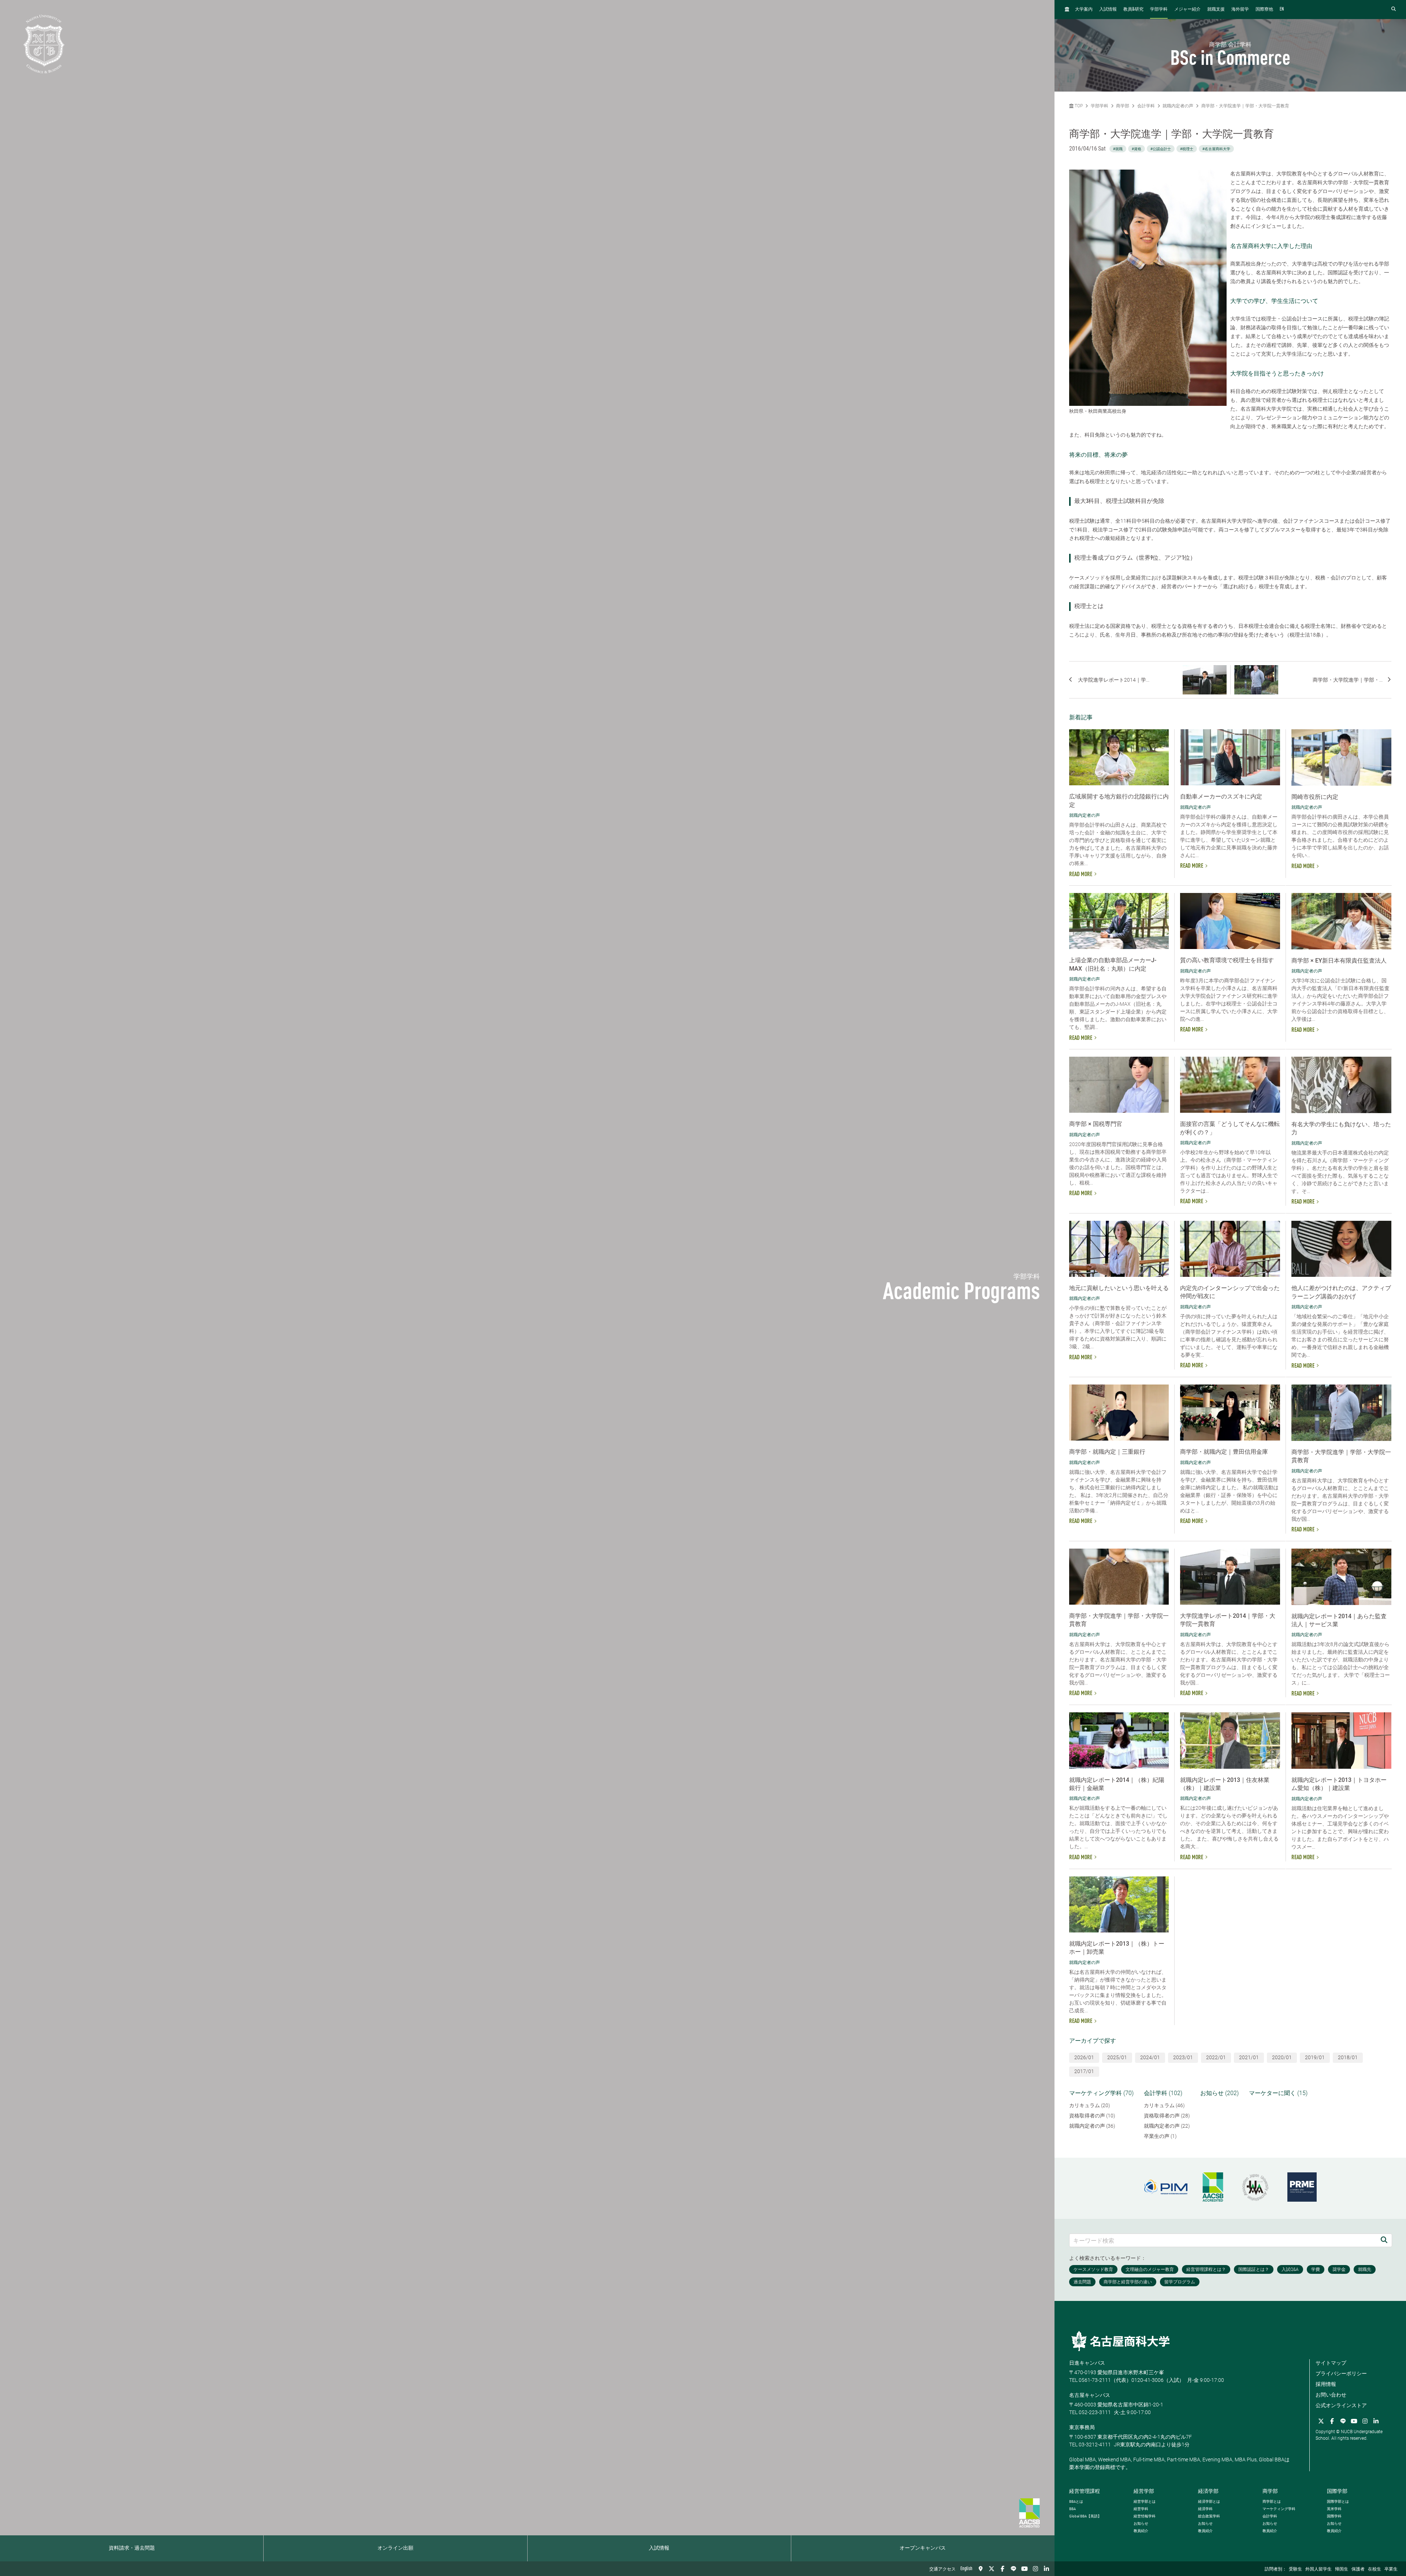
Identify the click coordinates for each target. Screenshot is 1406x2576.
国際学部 (1337, 2491)
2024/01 (1150, 2057)
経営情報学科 (1145, 2516)
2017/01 (1084, 2071)
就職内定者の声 (1178, 106)
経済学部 (1208, 2491)
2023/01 (1183, 2057)
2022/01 (1216, 2057)
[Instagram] (1035, 2569)
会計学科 (1146, 106)
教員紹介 (1141, 2531)
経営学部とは (1145, 2501)
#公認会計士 (1161, 149)
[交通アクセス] (981, 2569)
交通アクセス (942, 2569)
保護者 (1358, 2569)
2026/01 (1084, 2057)
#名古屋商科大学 (1216, 149)
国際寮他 (1264, 10)
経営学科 (1141, 2509)
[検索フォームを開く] (1394, 9)
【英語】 (1085, 2516)
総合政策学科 (1209, 2516)
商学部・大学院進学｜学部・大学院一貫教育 (1245, 106)
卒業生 (1391, 2569)
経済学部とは (1209, 2501)
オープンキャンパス (923, 2548)
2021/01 (1249, 2057)
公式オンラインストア (1341, 2405)
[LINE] (1013, 2569)
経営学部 (1144, 2491)
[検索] (1384, 2240)
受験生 (1295, 2569)
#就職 (1118, 149)
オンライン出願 (395, 2548)
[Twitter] (992, 2569)
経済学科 (1205, 2509)
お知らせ (1141, 2523)
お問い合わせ (1331, 2395)
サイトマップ (1331, 2363)
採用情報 (1326, 2384)
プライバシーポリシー (1341, 2373)
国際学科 (1334, 2516)
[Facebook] (1003, 2569)
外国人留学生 (1318, 2569)
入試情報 (659, 2548)
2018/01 (1348, 2057)
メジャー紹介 (1187, 10)
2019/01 (1315, 2057)
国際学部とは (1338, 2501)
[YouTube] (1024, 2569)
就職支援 (1216, 10)
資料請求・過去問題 (132, 2548)
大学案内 (1084, 10)
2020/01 (1282, 2057)
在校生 (1375, 2569)
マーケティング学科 (1279, 2509)
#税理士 (1187, 149)
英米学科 (1334, 2509)
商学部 (1123, 106)
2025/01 (1117, 2057)
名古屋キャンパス (1090, 2395)
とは (1076, 2501)
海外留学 (1240, 10)
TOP (1078, 106)
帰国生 (1342, 2569)
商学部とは (1272, 2501)
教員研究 (1133, 9)
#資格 (1137, 149)
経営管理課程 (1085, 2491)
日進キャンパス (1087, 2363)
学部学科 (1159, 10)
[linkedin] (1046, 2569)
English (966, 2569)
